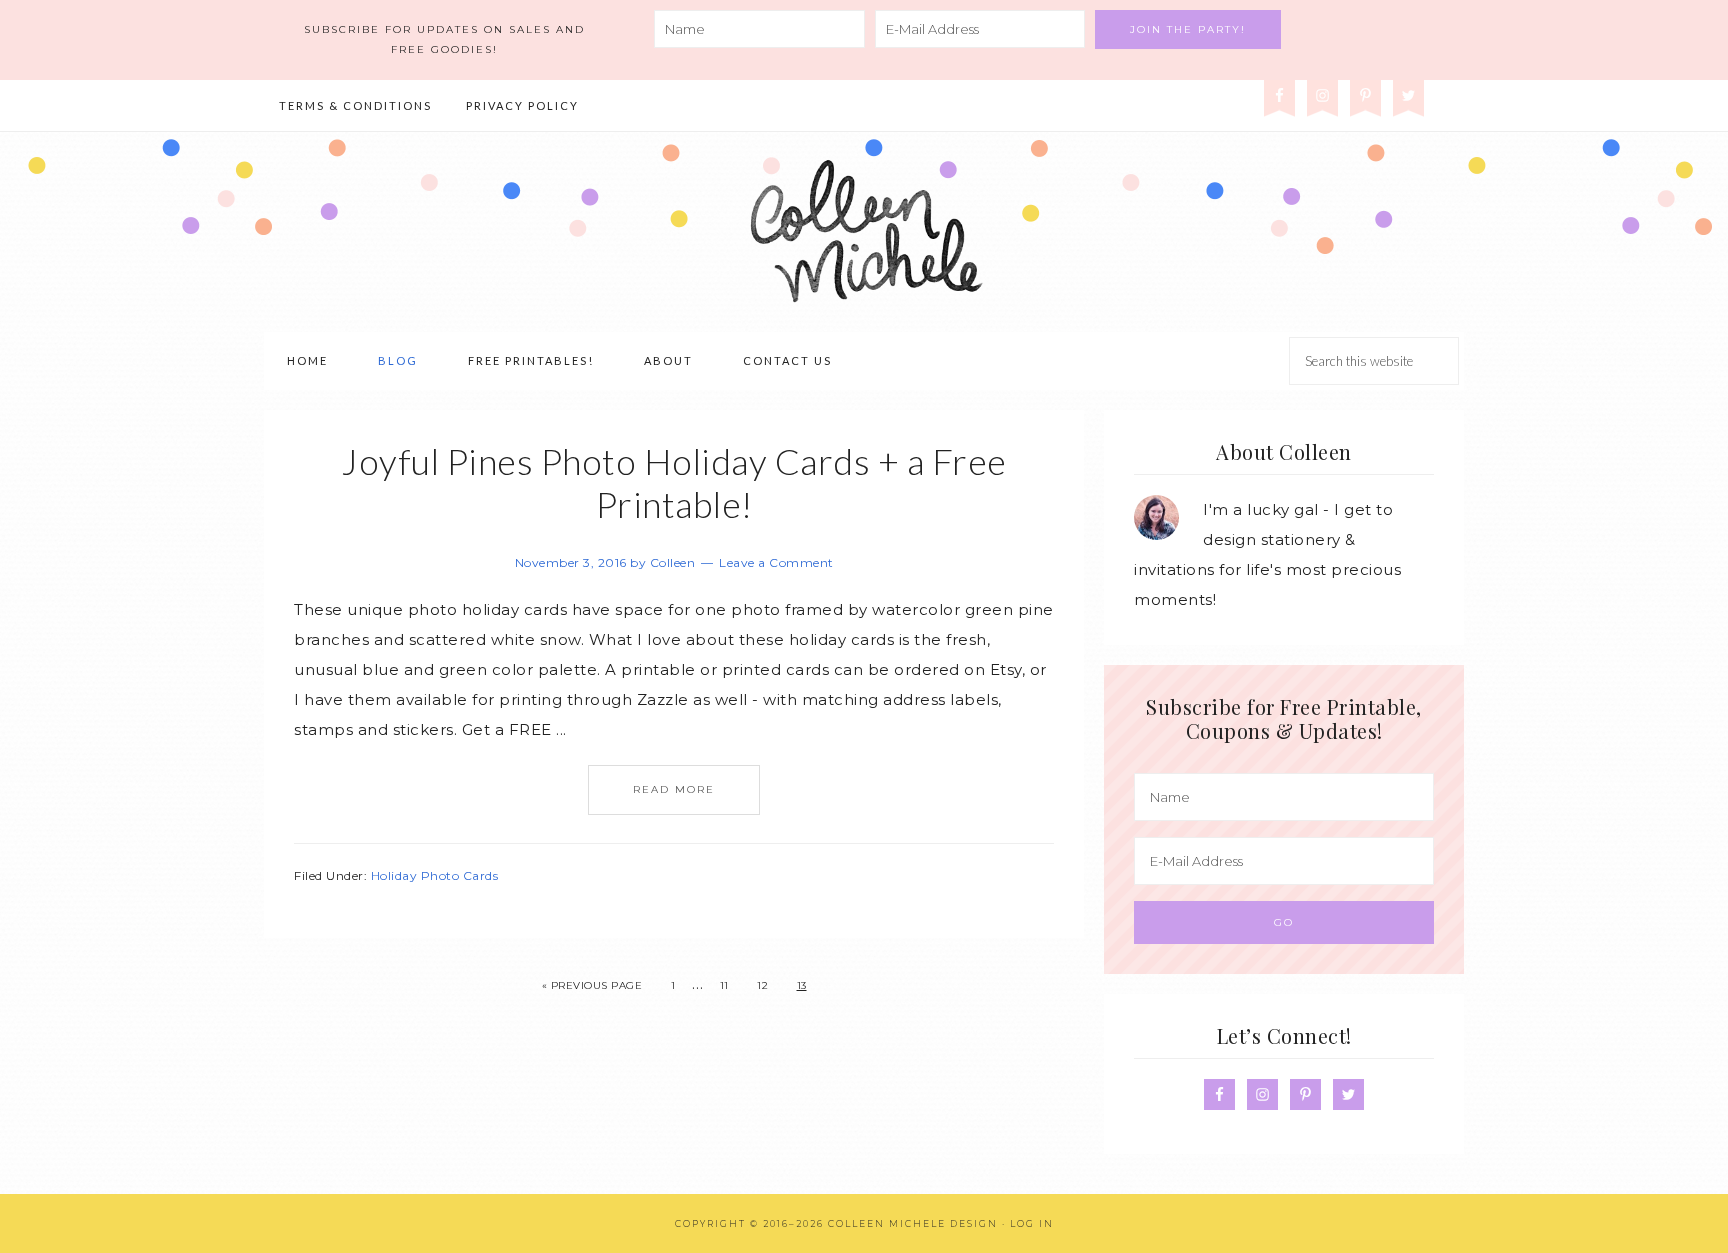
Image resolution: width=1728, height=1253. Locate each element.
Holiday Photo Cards (435, 875)
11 (724, 985)
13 (802, 985)
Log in (1032, 1223)
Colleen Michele (864, 232)
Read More (674, 789)
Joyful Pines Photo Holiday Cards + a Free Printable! (674, 482)
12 (762, 985)
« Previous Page (592, 985)
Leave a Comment (776, 562)
